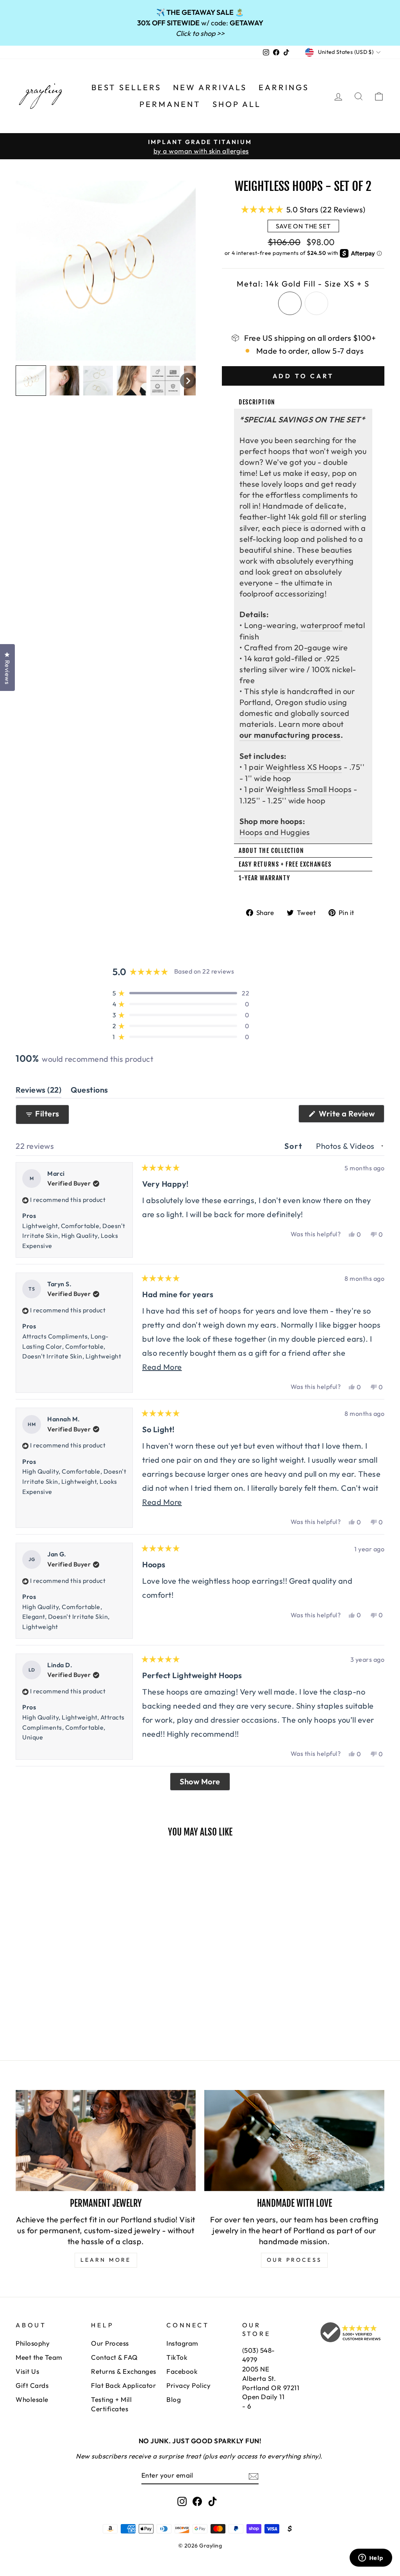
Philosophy (33, 2343)
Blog (174, 2399)
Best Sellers (126, 87)
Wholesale (32, 2399)
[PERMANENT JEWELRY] (106, 2141)
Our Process (110, 2343)
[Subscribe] (254, 2475)
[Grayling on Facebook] (197, 2501)
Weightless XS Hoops (304, 767)
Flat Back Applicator (123, 2385)
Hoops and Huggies (275, 832)
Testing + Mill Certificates (111, 2404)
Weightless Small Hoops (309, 789)
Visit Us (27, 2371)
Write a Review (351, 1115)
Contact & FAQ (114, 2357)
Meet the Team (39, 2357)
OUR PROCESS (294, 2260)
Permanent (170, 104)
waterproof (321, 625)
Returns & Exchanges (124, 2371)
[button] (31, 381)
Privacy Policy (188, 2385)
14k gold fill (308, 517)
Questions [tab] (89, 1091)
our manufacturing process (290, 735)
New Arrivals (210, 87)
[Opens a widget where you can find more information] (371, 2558)
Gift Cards (32, 2385)
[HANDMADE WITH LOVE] (294, 2141)
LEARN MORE (106, 2260)
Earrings (284, 87)
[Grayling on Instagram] (182, 2501)
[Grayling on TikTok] (212, 2501)
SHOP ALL (237, 104)
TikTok (177, 2357)
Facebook (182, 2371)
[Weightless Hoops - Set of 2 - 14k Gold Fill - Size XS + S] (21, 2004)
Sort (295, 1146)
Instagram (182, 2343)
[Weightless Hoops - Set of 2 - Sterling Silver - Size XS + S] (31, 2004)
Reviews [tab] (38, 1091)
